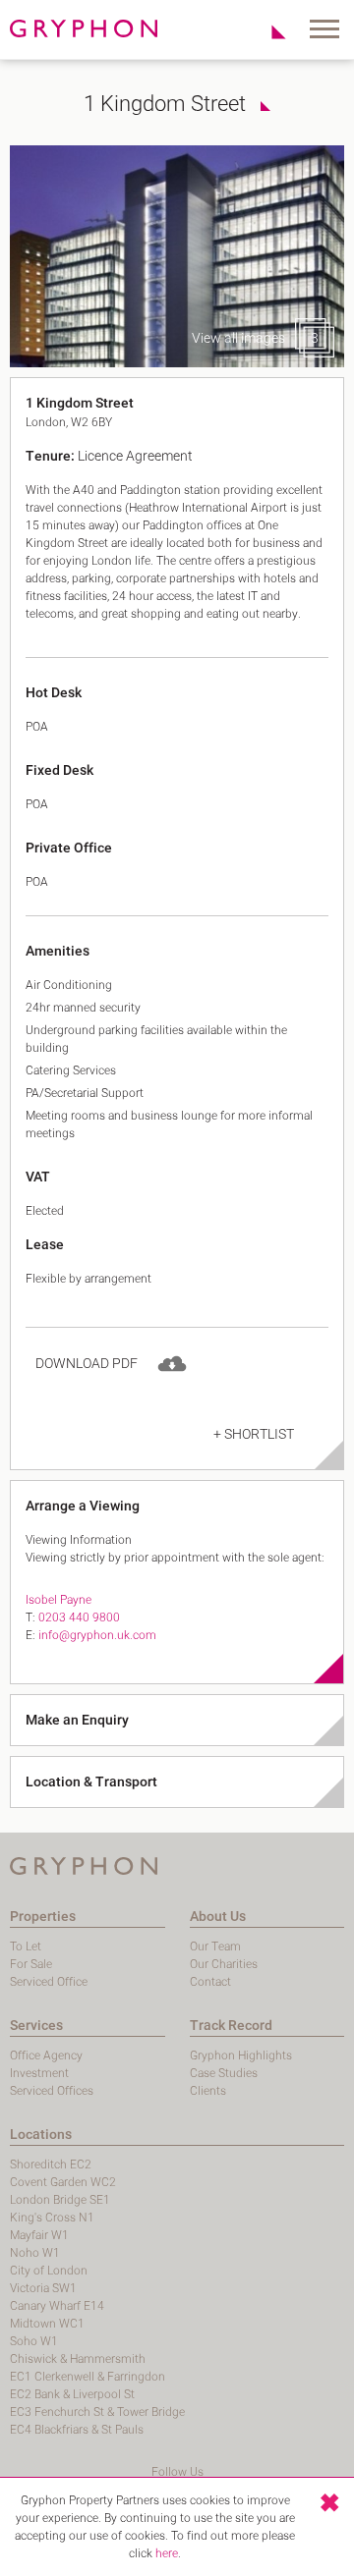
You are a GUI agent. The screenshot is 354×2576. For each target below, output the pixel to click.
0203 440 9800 (79, 1617)
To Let (26, 1946)
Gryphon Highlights (241, 2055)
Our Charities (224, 1964)
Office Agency (46, 2055)
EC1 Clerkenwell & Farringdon (88, 2377)
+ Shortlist (254, 1434)
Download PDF (87, 1364)
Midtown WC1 (47, 2324)
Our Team (215, 1946)
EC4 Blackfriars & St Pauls (77, 2430)
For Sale (31, 1964)
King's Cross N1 (52, 2218)
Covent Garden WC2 (63, 2182)
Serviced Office (49, 1982)
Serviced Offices (52, 2091)
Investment (39, 2073)
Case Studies (224, 2073)
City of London (49, 2271)
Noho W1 (35, 2253)
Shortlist (268, 31)
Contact (210, 1982)
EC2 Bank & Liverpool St (72, 2394)
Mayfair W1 (39, 2235)
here (167, 2553)
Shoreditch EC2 (51, 2165)
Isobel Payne (59, 1600)
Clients (208, 2091)
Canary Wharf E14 (57, 2306)
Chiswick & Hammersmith (78, 2359)
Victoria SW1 (43, 2288)
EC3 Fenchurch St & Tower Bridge (97, 2412)
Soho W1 (34, 2341)
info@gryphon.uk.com (97, 1635)
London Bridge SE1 (60, 2200)
